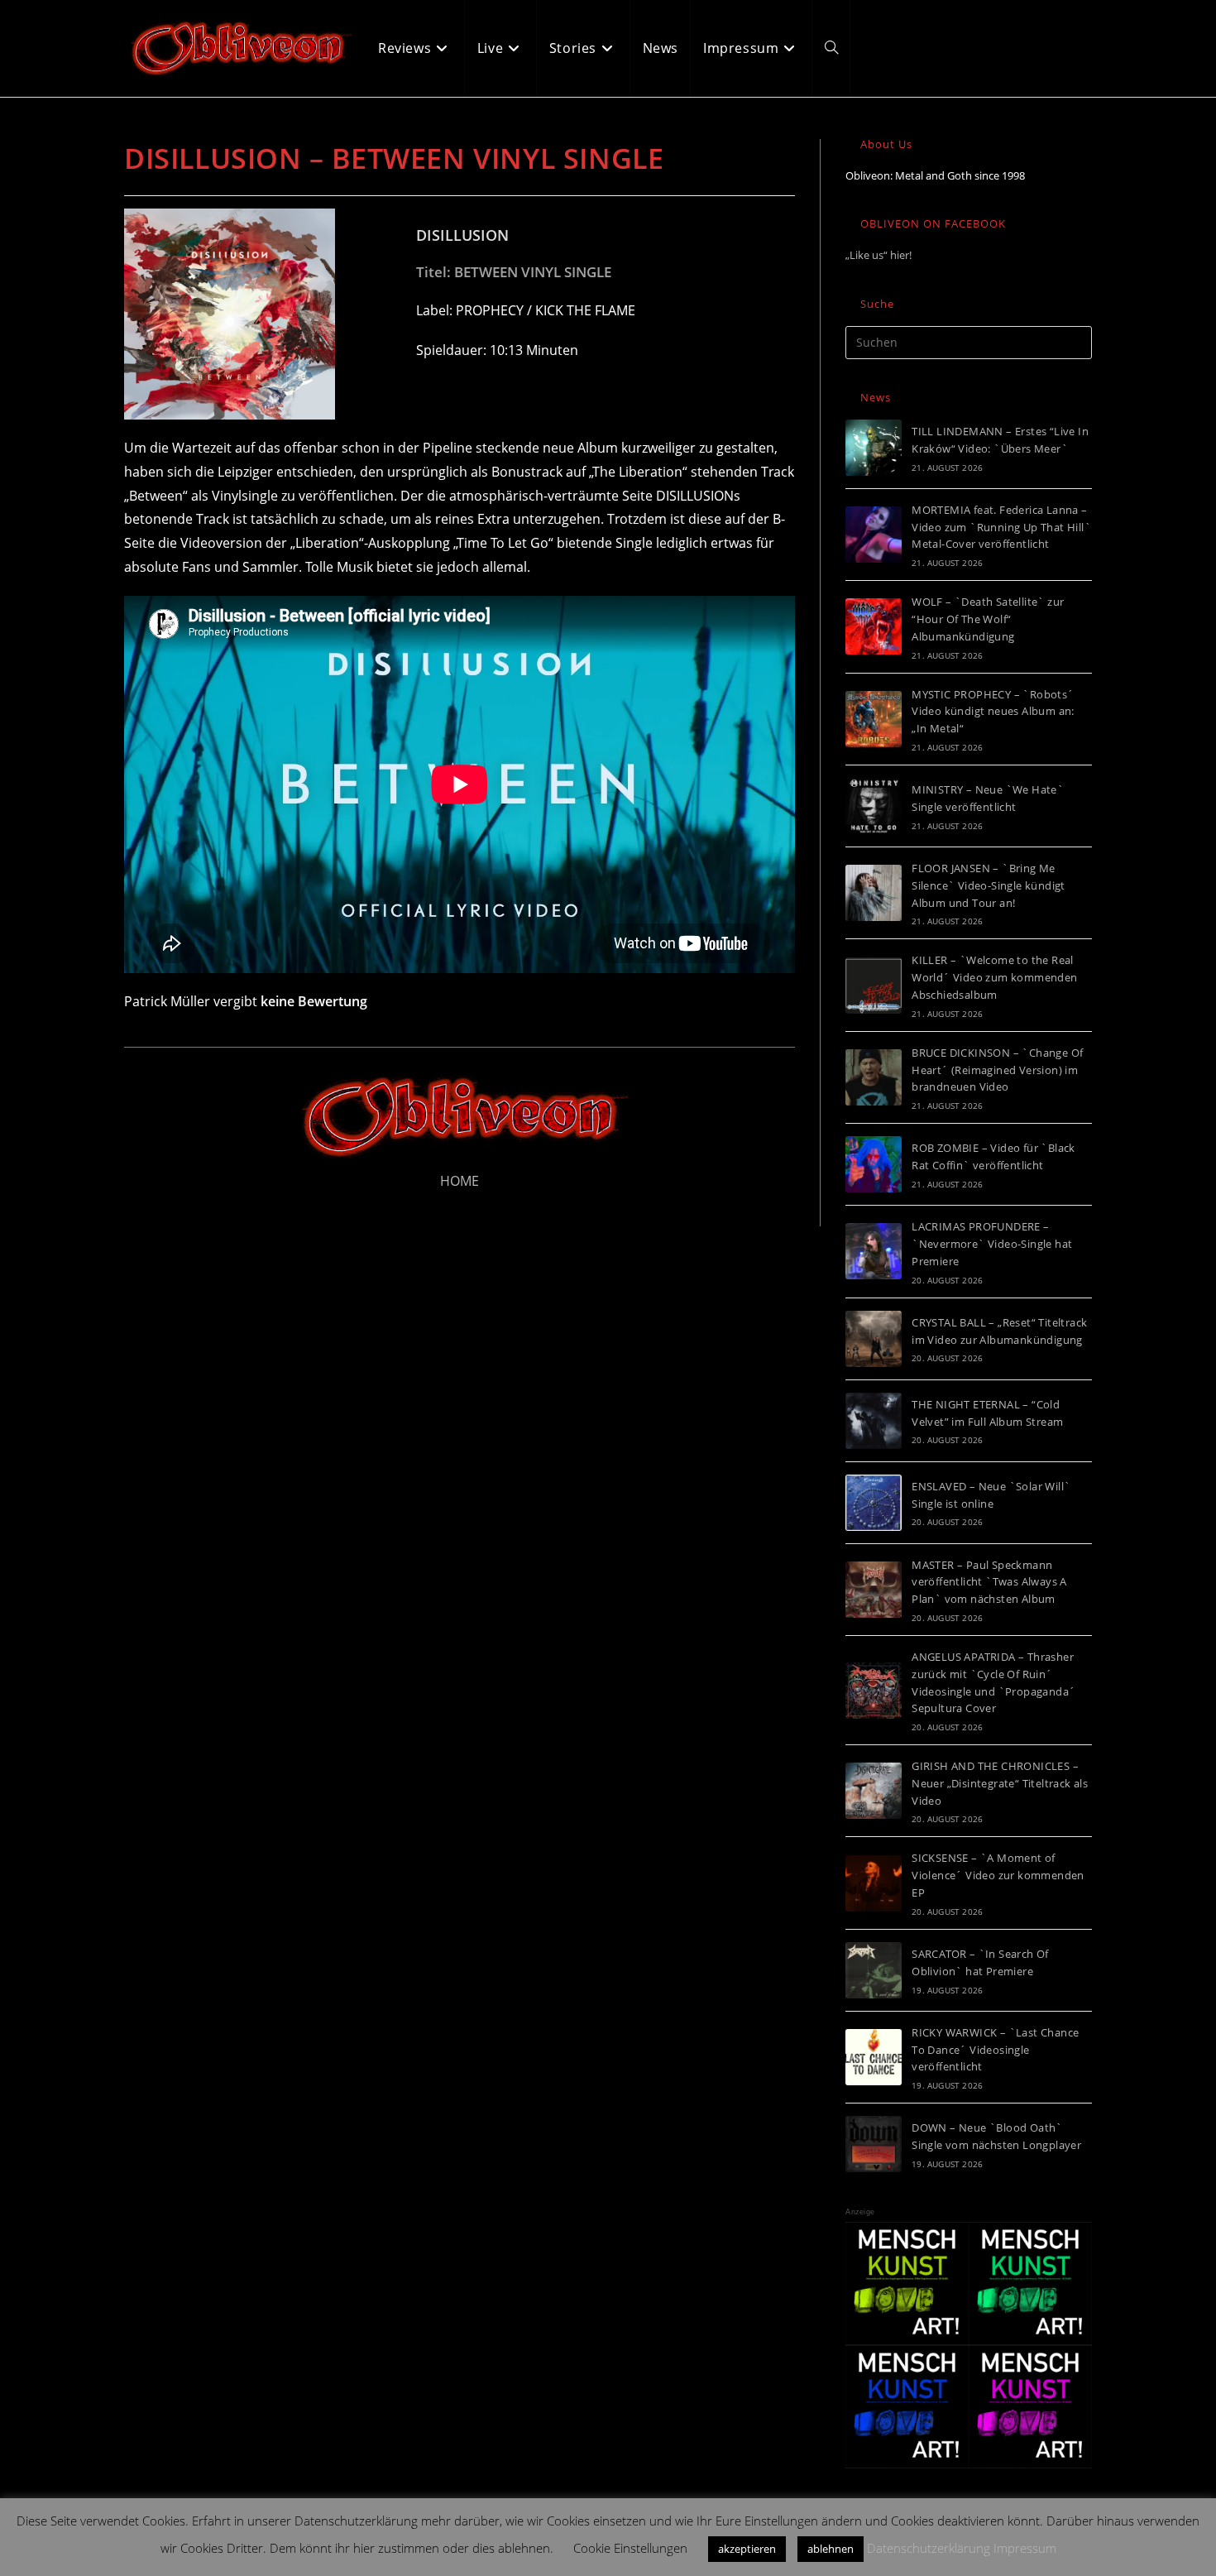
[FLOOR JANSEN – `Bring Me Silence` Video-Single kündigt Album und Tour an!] (874, 893)
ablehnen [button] (831, 2549)
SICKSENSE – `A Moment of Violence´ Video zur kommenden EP (998, 1875)
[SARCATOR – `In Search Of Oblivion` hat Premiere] (874, 1970)
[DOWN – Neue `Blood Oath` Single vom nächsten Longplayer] (874, 2144)
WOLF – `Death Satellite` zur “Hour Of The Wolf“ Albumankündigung (988, 619)
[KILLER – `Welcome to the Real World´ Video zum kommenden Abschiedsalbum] (874, 986)
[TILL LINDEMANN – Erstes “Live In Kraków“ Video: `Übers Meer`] (874, 448)
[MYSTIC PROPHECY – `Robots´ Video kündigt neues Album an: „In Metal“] (874, 719)
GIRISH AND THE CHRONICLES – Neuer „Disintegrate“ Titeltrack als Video (1000, 1783)
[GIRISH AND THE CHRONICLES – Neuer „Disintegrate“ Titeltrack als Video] (874, 1791)
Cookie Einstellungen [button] (630, 2548)
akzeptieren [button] (747, 2549)
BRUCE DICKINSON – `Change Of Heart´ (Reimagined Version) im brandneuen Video (997, 1070)
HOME (460, 1181)
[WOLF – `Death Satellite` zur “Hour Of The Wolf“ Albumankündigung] (874, 626)
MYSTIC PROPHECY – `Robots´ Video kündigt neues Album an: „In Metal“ (993, 712)
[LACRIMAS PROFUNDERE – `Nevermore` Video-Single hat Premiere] (874, 1251)
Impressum (1025, 2548)
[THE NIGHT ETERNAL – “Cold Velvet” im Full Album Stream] (874, 1421)
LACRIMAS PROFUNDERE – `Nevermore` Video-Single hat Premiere (992, 1244)
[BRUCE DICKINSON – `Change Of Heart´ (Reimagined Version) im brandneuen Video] (874, 1077)
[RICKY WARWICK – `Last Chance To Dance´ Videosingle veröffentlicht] (874, 2057)
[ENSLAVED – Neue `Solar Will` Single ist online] (874, 1503)
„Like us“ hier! (878, 255)
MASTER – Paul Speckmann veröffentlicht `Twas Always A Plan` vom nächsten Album (989, 1582)
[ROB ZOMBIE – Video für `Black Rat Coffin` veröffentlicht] (874, 1164)
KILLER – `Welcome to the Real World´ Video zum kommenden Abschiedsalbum (994, 977)
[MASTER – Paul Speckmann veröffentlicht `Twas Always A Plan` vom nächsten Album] (874, 1590)
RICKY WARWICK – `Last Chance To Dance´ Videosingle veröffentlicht (995, 2050)
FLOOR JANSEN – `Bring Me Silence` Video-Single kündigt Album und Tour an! (989, 885)
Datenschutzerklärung (929, 2548)
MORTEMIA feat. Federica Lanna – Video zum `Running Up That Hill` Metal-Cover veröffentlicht (1001, 527)
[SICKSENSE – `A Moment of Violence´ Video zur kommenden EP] (874, 1883)
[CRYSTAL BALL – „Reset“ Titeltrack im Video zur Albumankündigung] (874, 1339)
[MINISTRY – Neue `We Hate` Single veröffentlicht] (874, 806)
